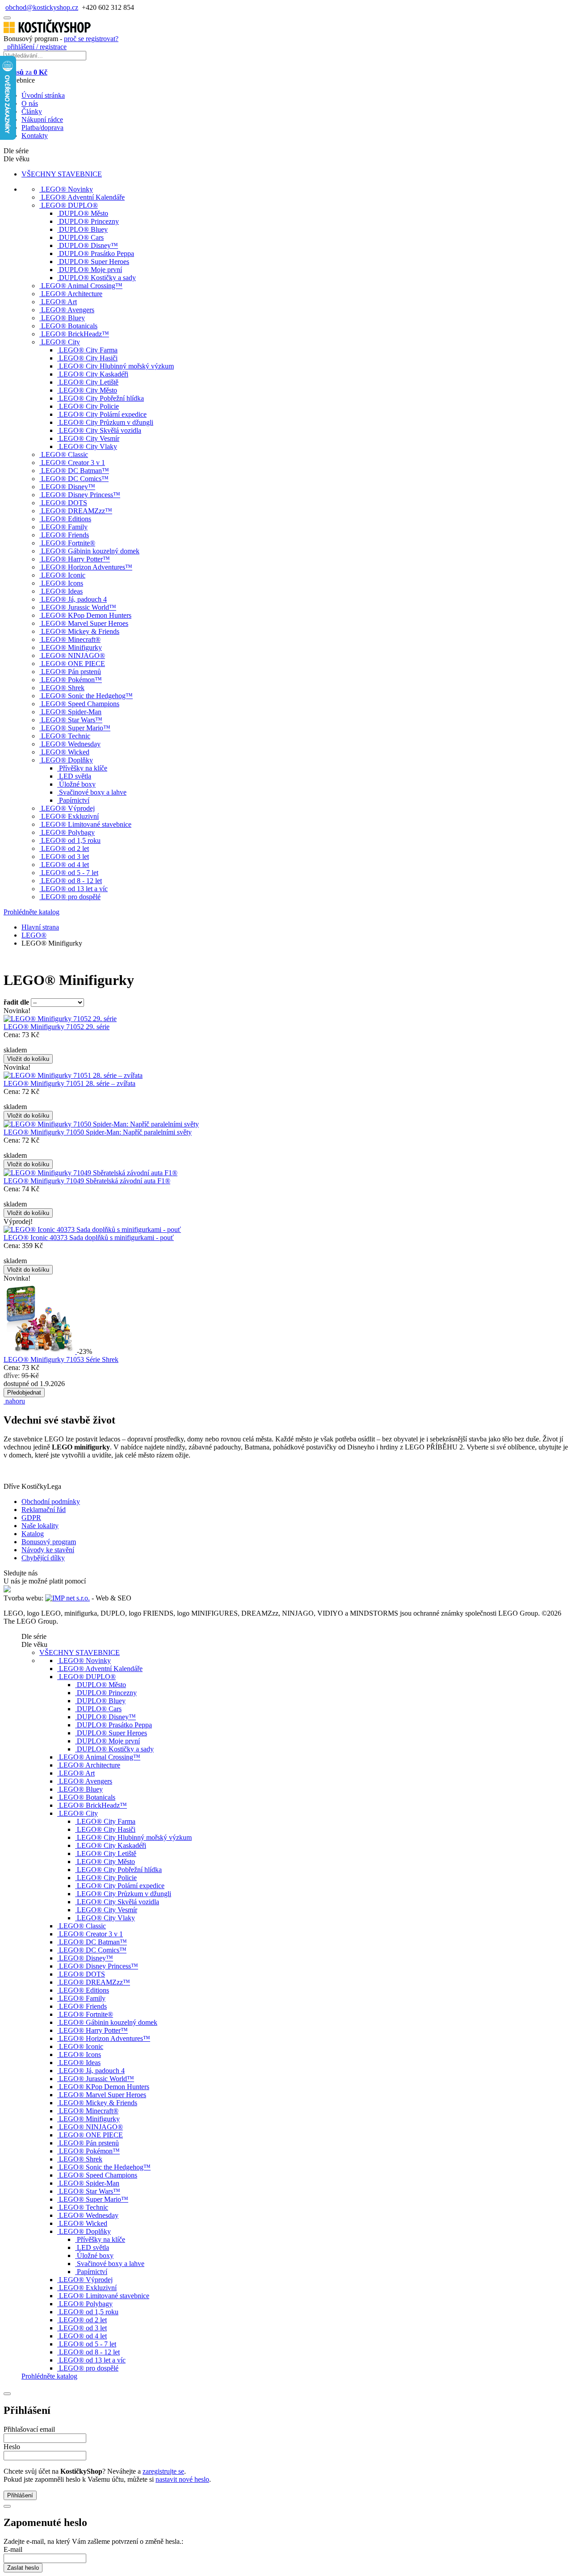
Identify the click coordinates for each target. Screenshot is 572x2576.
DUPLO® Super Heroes (94, 262)
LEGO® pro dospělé (71, 897)
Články (32, 111)
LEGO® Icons (62, 583)
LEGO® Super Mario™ (76, 728)
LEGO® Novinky (67, 189)
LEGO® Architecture (72, 294)
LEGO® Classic (65, 454)
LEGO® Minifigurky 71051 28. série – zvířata (69, 1083)
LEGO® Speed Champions (80, 704)
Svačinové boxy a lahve (93, 792)
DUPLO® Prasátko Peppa (97, 253)
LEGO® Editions (66, 519)
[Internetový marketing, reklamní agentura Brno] (67, 1598)
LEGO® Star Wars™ (72, 720)
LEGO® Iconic (63, 575)
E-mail (13, 2549)
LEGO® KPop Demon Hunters (86, 615)
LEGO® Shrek (63, 688)
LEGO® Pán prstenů (71, 672)
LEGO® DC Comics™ (75, 479)
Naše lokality (40, 1526)
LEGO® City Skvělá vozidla (100, 430)
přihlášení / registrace (35, 47)
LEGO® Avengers (68, 310)
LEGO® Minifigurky (71, 647)
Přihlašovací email (29, 2429)
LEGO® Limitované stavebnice (86, 824)
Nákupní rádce (42, 119)
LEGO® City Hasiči (88, 358)
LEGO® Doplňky (67, 760)
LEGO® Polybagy (68, 832)
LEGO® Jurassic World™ (79, 607)
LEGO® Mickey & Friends (80, 631)
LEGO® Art (59, 302)
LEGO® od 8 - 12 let (71, 881)
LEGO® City (61, 342)
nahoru (14, 1401)
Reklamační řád (44, 1510)
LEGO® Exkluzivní (70, 816)
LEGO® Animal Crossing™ (82, 286)
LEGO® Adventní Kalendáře (83, 197)
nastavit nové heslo (182, 2479)
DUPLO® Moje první (90, 270)
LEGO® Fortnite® (68, 543)
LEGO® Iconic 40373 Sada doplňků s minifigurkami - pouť (89, 1238)
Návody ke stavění (48, 1550)
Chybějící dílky (43, 1558)
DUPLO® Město (84, 213)
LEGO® (34, 935)
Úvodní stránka (43, 95)
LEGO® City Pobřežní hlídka (101, 398)
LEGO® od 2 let (65, 848)
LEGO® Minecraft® (71, 639)
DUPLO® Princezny (89, 221)
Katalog (33, 1534)
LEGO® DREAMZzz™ (77, 511)
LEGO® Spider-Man (71, 712)
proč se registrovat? (91, 39)
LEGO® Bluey (63, 318)
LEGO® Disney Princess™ (81, 495)
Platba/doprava (42, 128)
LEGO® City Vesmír (89, 438)
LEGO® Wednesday (71, 744)
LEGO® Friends (65, 535)
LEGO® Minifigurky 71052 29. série (57, 1027)
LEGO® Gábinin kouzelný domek (90, 551)
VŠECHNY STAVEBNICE (62, 174)
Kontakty (35, 136)
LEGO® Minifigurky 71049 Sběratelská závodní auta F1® (87, 1181)
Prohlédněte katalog (32, 912)
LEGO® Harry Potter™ (76, 559)
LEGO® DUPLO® (69, 205)
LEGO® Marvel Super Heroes (85, 623)
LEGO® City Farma (88, 350)
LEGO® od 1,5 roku (71, 840)
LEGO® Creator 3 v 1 (73, 463)
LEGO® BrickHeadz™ (75, 334)
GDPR (31, 1518)
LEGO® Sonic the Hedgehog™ (87, 696)
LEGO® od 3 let (65, 857)
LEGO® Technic (66, 736)
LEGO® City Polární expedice (103, 414)
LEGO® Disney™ (68, 487)
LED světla (75, 776)
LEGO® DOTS (64, 503)
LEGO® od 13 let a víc (74, 889)
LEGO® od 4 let (65, 865)
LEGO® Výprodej (68, 808)
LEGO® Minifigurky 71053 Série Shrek (61, 1359)
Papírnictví (74, 800)
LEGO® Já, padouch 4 (74, 599)
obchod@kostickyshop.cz (42, 7)
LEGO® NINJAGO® (73, 656)
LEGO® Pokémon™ (71, 680)
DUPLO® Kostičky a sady (97, 278)
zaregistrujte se (163, 2471)
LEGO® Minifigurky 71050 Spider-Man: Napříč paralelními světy (98, 1132)
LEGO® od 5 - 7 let (70, 873)
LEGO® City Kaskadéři (94, 374)
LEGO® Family (64, 527)
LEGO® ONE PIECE (73, 664)
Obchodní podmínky (51, 1502)
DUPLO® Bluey (83, 229)
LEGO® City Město (88, 390)
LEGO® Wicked (65, 752)
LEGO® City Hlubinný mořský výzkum (116, 366)
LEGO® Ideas (62, 591)
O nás (30, 103)
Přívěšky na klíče (83, 768)
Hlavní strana (40, 927)
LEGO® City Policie (89, 406)
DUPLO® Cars (81, 237)
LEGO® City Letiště (89, 382)
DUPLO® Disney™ (88, 245)
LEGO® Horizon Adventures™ (87, 567)
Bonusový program (49, 1542)
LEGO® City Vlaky (88, 446)
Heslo (12, 2447)
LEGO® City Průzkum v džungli (106, 422)
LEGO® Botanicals (69, 326)
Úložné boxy (77, 784)
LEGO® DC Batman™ (75, 471)
